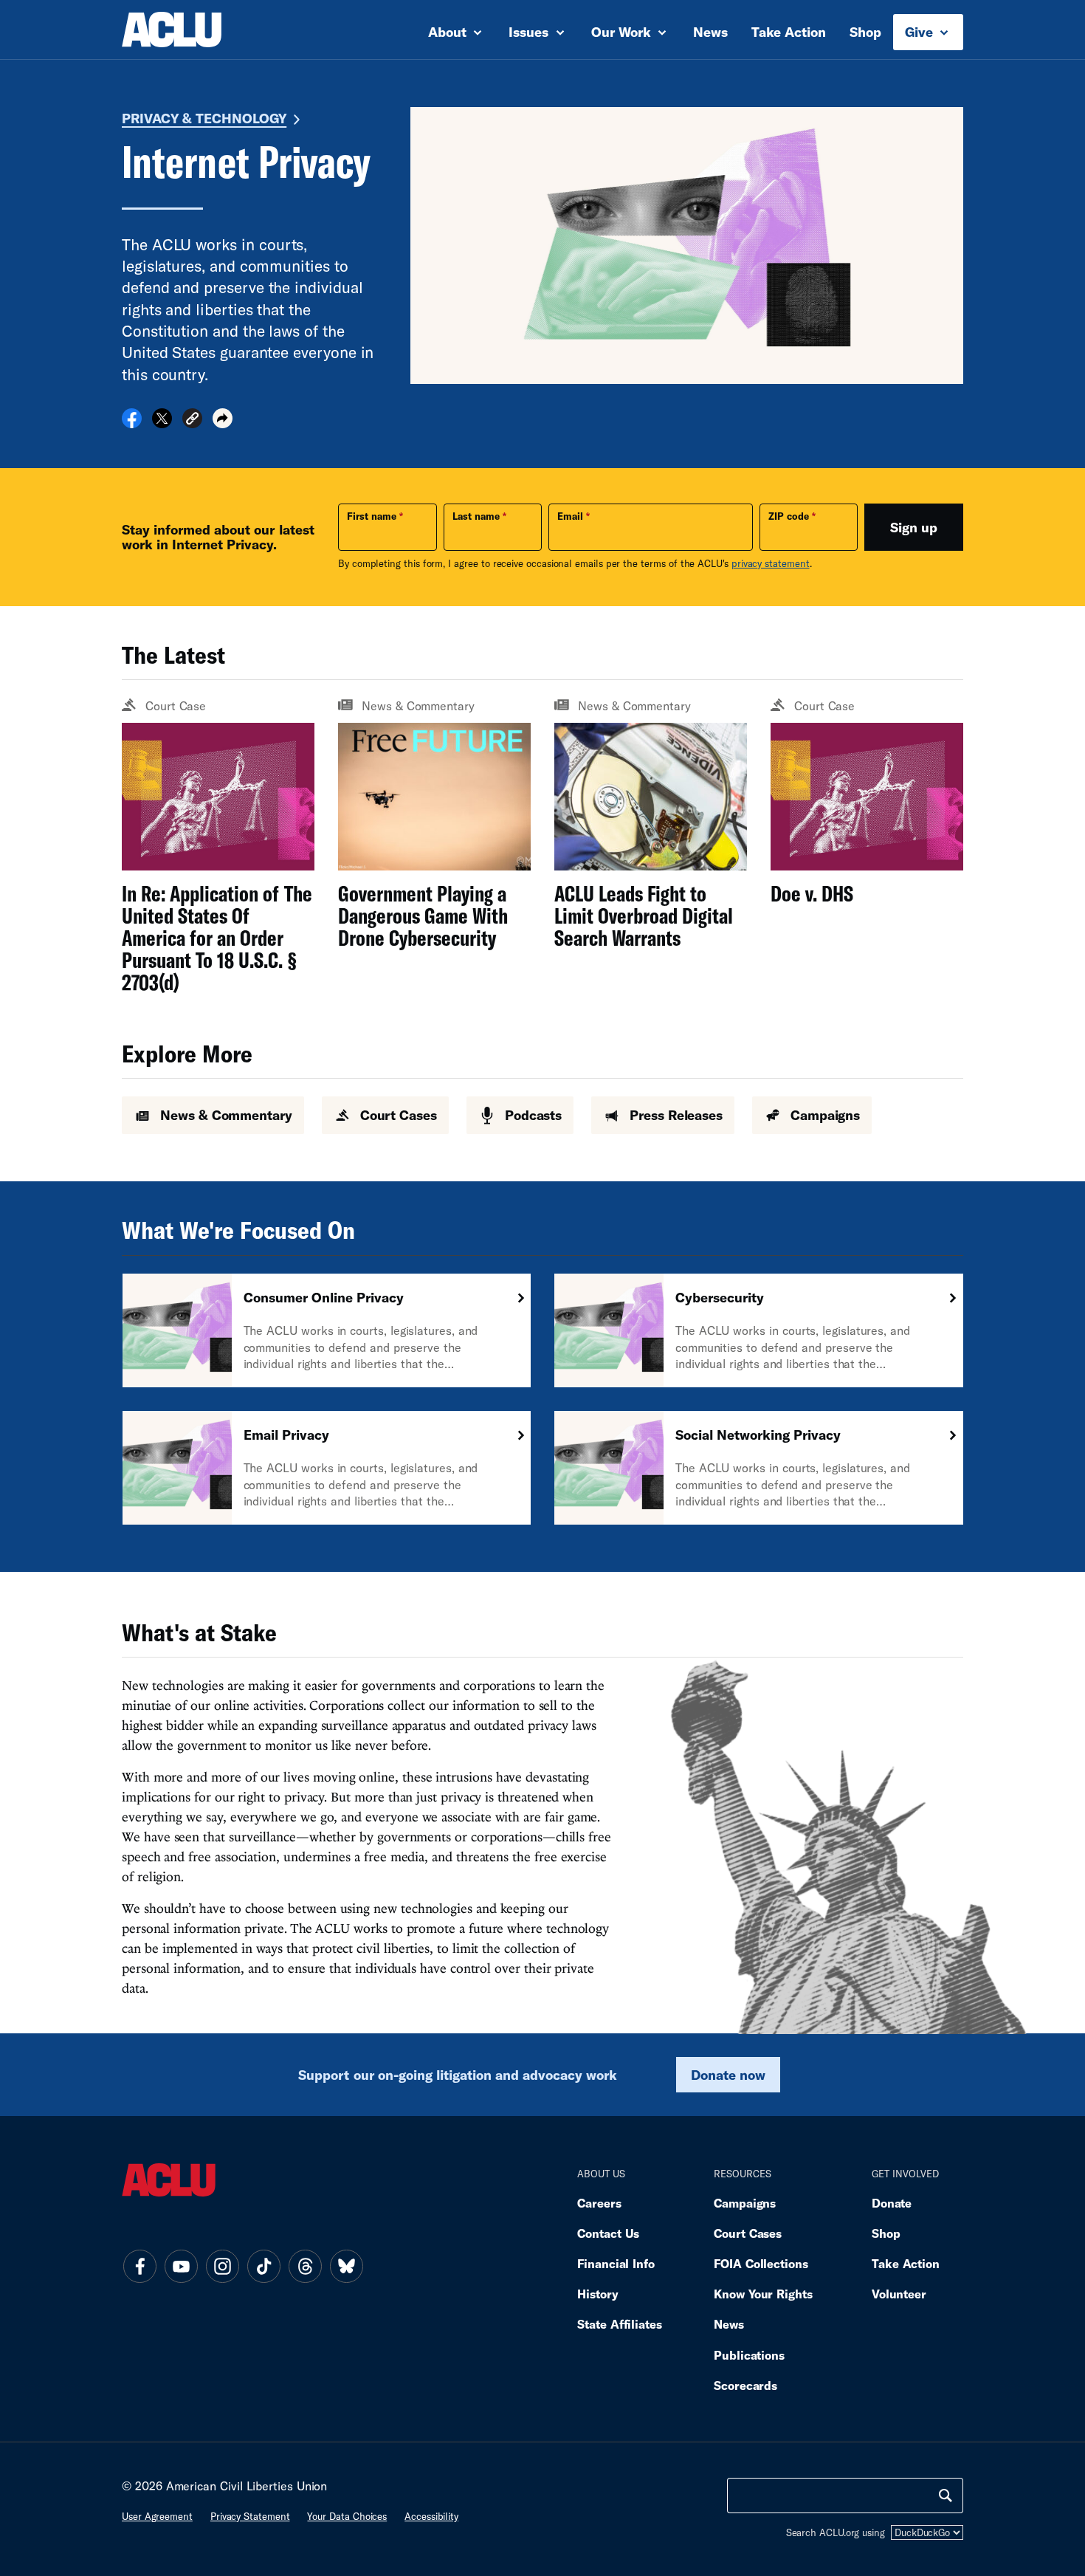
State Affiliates (620, 2324)
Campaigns (745, 2203)
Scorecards (745, 2385)
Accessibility (431, 2516)
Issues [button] (530, 32)
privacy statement (771, 563)
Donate (892, 2203)
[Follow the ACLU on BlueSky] (346, 2266)
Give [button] (921, 32)
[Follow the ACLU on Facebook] (139, 2266)
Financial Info (616, 2263)
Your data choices (347, 2516)
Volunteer (899, 2294)
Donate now (728, 2075)
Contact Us (608, 2233)
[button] (192, 420)
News (710, 32)
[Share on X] (162, 423)
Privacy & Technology (204, 118)
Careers (599, 2203)
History (597, 2294)
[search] (945, 2496)
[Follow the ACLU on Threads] (305, 2266)
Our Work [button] (623, 32)
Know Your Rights (763, 2294)
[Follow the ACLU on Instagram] (222, 2266)
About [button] (449, 32)
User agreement (157, 2516)
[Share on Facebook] (132, 423)
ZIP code (789, 516)
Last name (476, 516)
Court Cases (748, 2233)
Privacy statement (250, 2516)
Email (570, 516)
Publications (749, 2355)
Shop (865, 32)
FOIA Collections (761, 2263)
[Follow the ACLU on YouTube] (181, 2266)
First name (372, 516)
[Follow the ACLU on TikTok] (263, 2266)
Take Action (789, 32)
